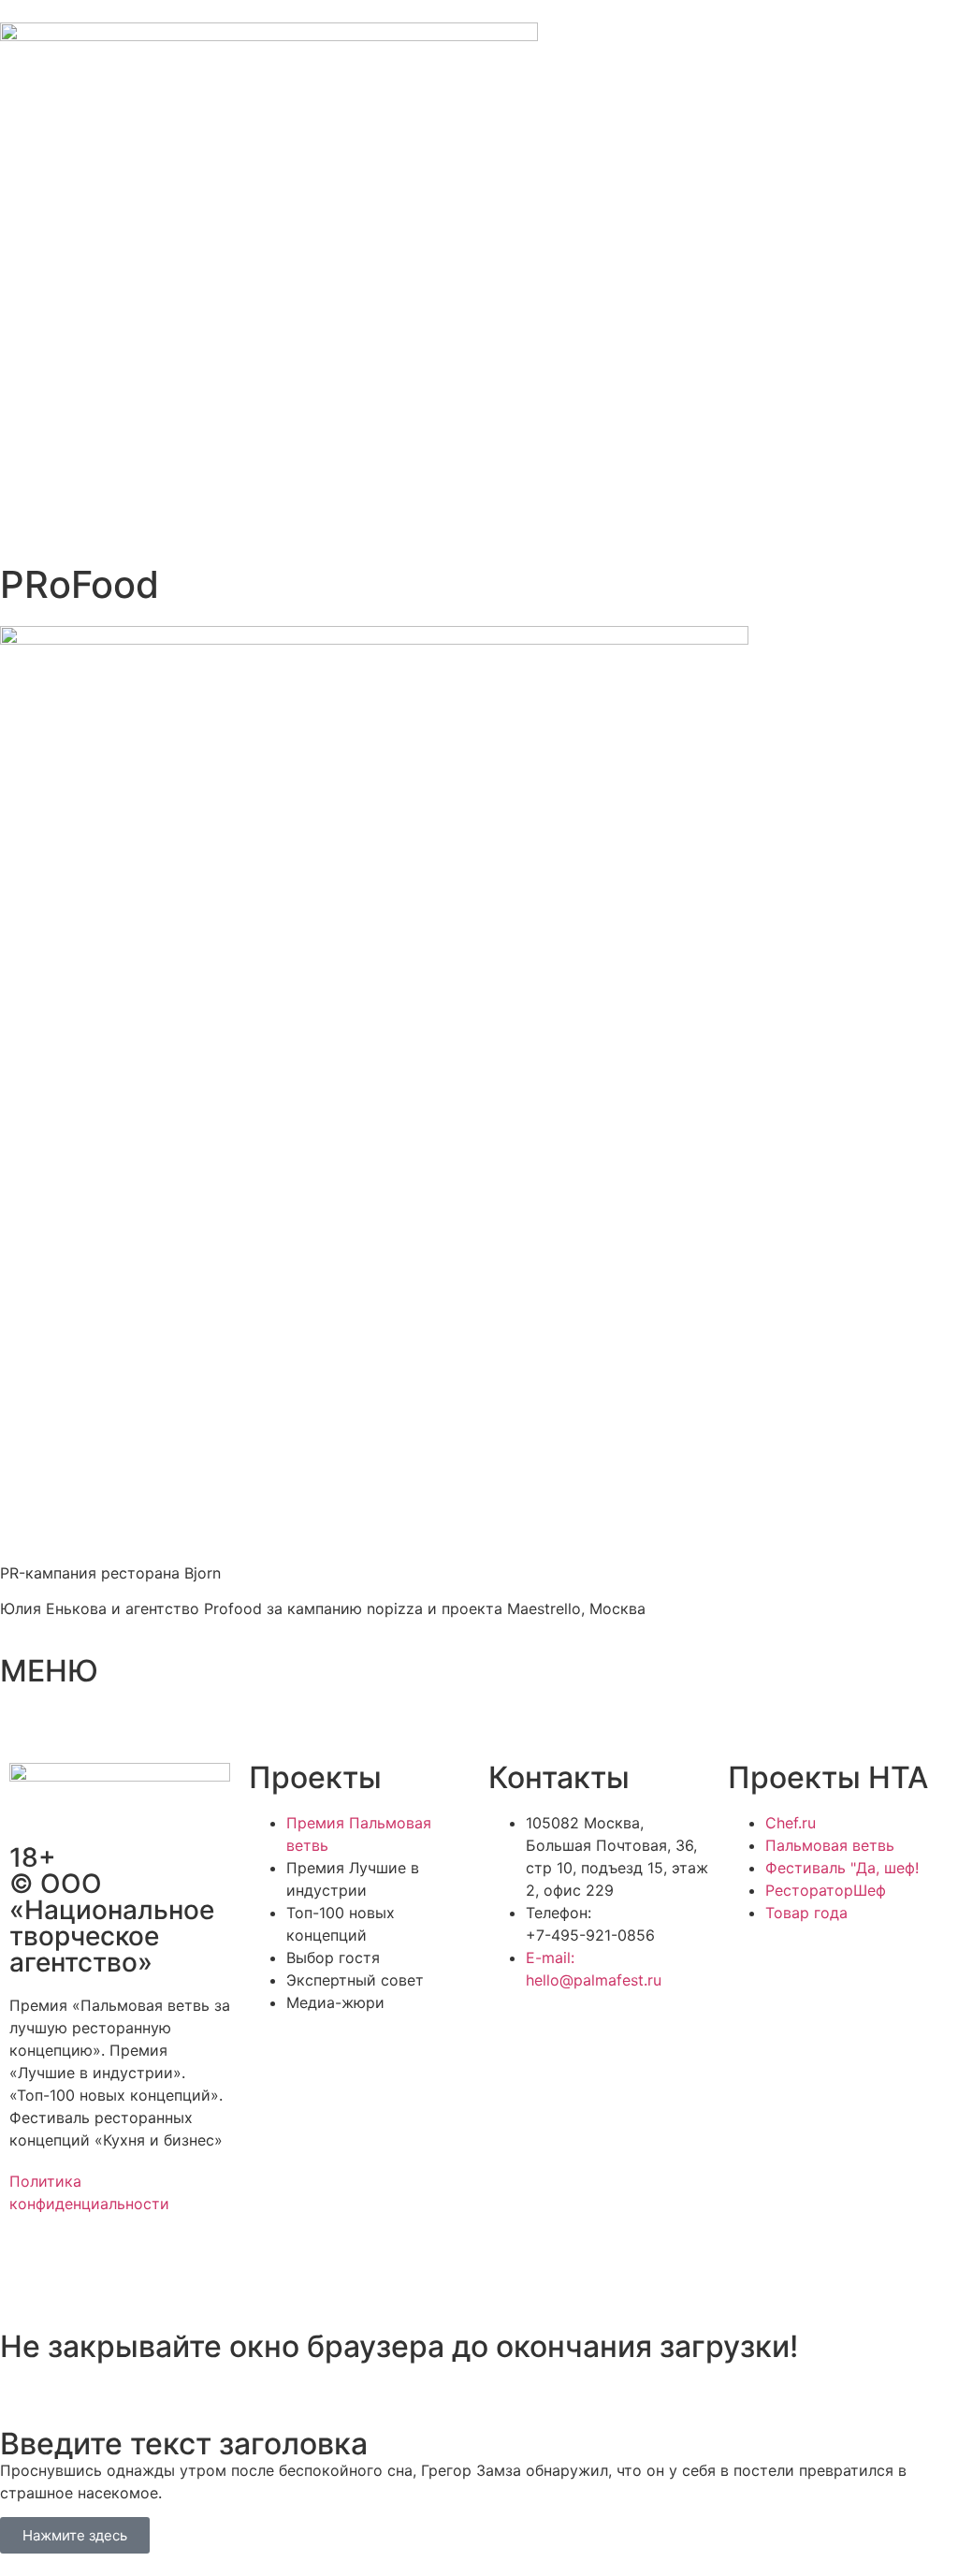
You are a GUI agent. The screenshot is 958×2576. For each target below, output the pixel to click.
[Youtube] (187, 2271)
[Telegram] (84, 2271)
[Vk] (136, 2271)
